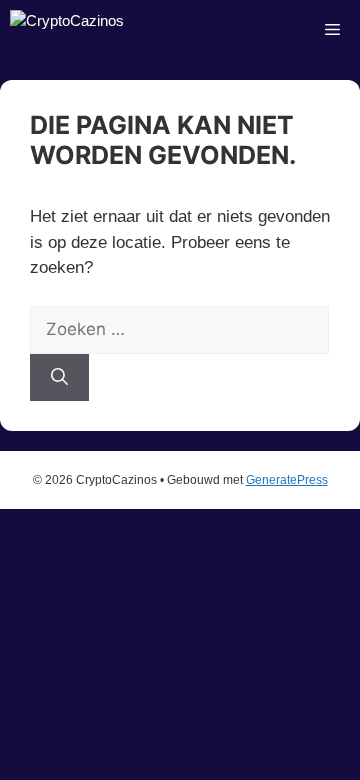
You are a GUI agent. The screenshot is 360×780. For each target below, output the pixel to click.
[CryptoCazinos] (67, 30)
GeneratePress (287, 480)
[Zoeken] (59, 378)
